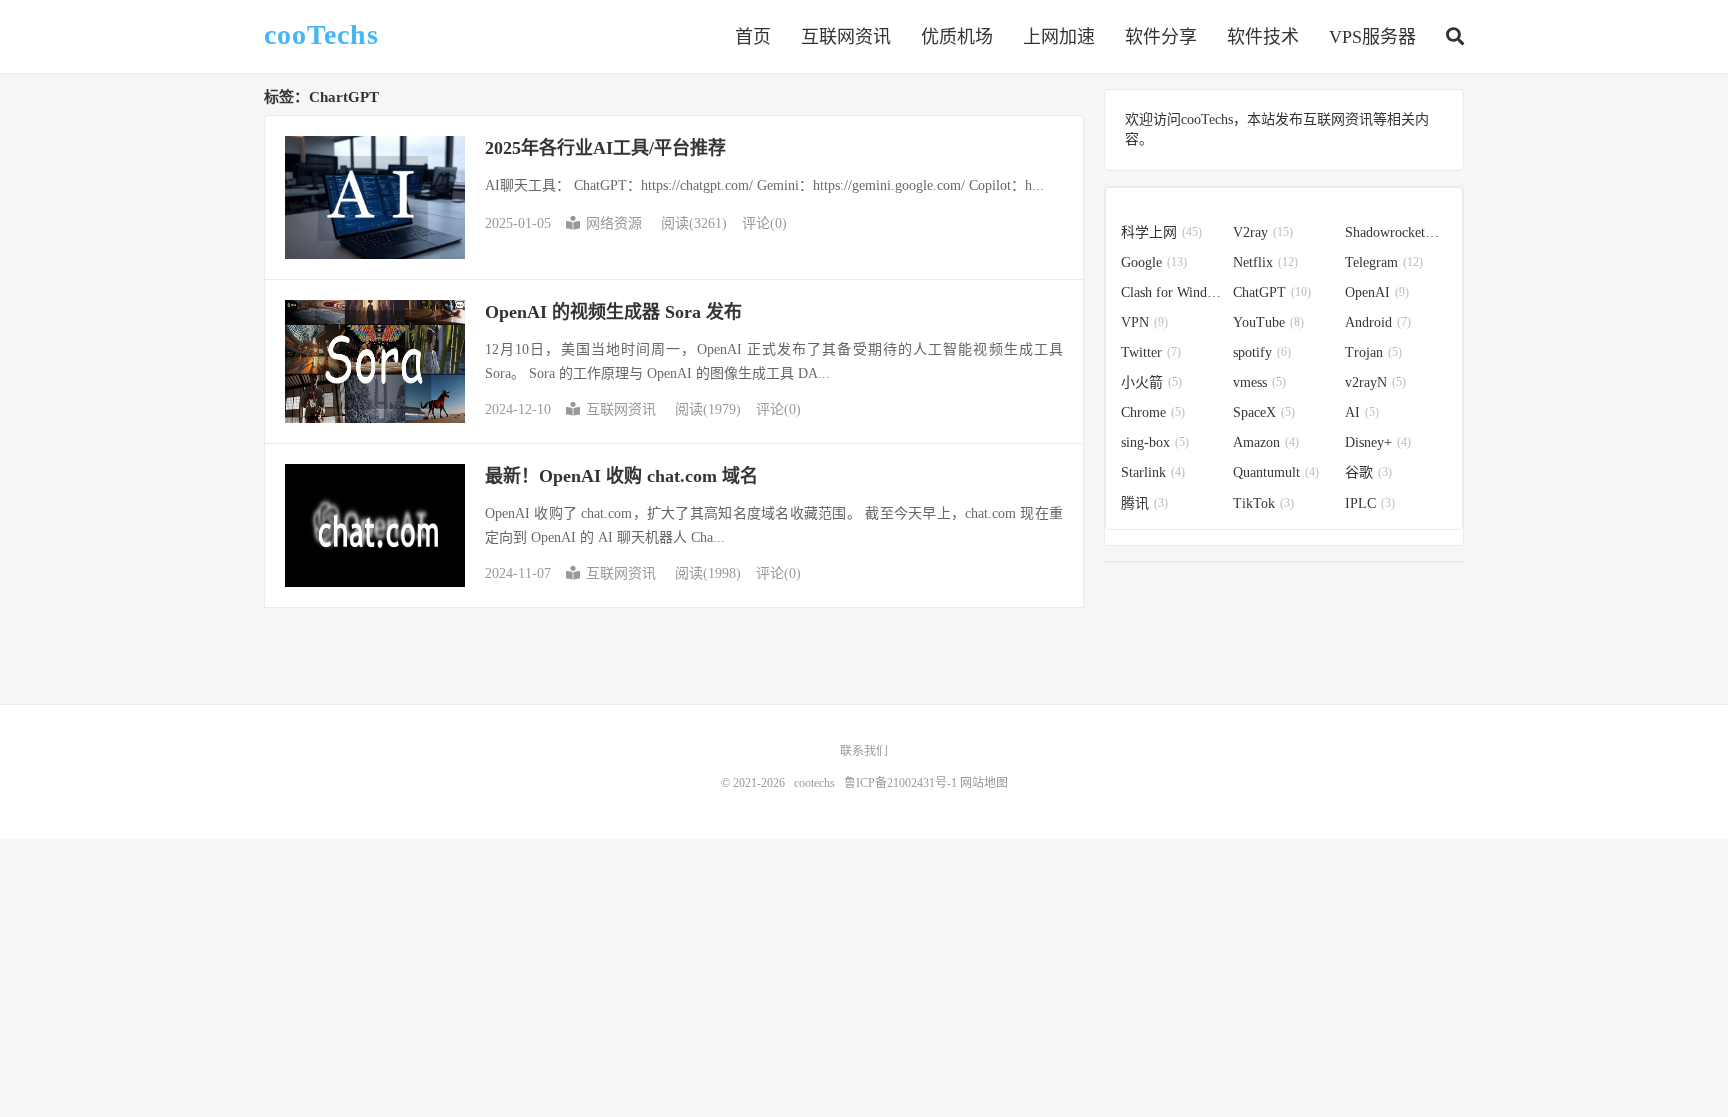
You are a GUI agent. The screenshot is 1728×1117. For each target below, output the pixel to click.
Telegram (1384, 262)
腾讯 (1144, 503)
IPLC (1370, 503)
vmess (1259, 382)
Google (1154, 262)
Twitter (1151, 352)
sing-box (1155, 442)
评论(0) (764, 223)
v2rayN (1375, 382)
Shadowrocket (1396, 232)
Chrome (1153, 412)
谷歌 (1368, 472)
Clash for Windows (1172, 292)
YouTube (1268, 322)
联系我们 (864, 751)
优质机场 (957, 37)
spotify (1262, 352)
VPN (1144, 322)
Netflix (1265, 262)
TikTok (1263, 503)
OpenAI (1377, 292)
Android (1378, 322)
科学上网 (1161, 232)
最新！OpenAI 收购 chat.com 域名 (621, 476)
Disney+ (1378, 442)
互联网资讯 (846, 37)
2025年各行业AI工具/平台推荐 (605, 148)
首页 (753, 37)
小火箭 (1151, 382)
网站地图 (984, 783)
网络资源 (614, 223)
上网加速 (1059, 37)
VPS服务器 (1372, 37)
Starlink (1153, 472)
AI (1362, 412)
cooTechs (321, 35)
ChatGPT (1272, 292)
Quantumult (1276, 472)
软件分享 (1161, 37)
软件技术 (1263, 37)
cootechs (814, 783)
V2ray (1263, 232)
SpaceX (1264, 412)
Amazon (1266, 442)
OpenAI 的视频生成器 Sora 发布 (613, 312)
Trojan (1373, 352)
